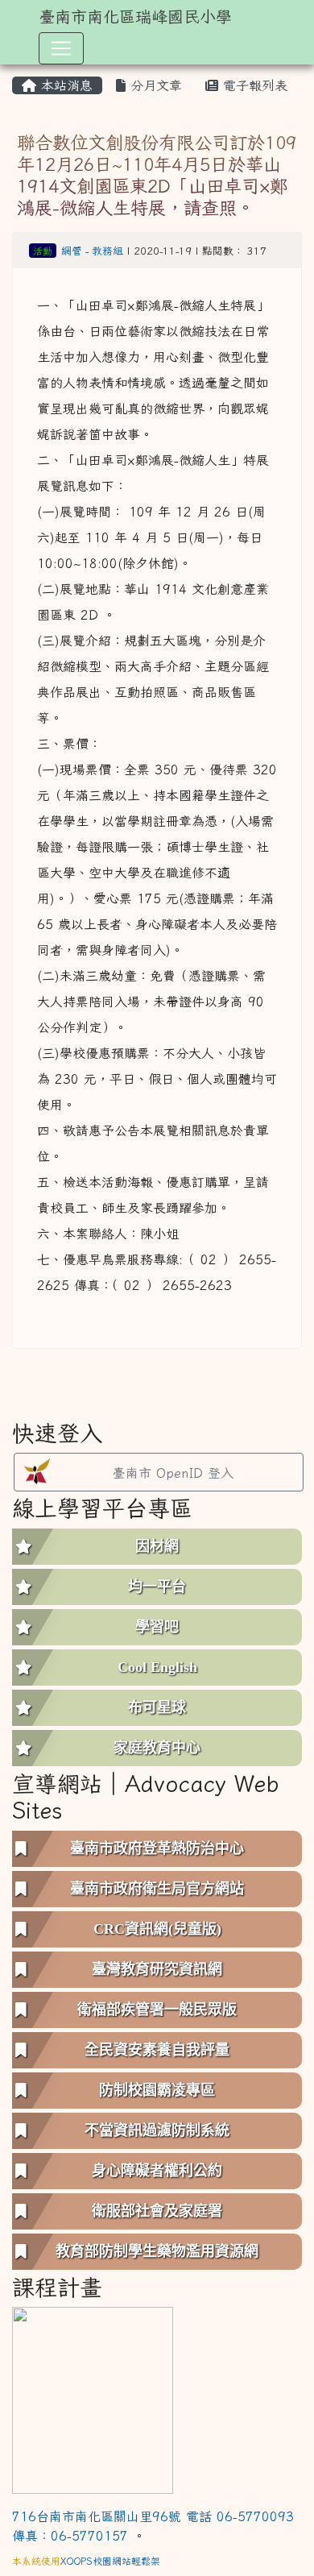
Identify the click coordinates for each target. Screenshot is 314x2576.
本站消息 (64, 85)
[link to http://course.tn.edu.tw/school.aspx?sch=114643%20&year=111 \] (93, 2399)
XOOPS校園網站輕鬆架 (110, 2561)
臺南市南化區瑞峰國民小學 (135, 16)
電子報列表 (253, 85)
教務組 (107, 251)
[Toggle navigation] (61, 48)
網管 (72, 251)
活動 (43, 251)
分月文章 (154, 85)
